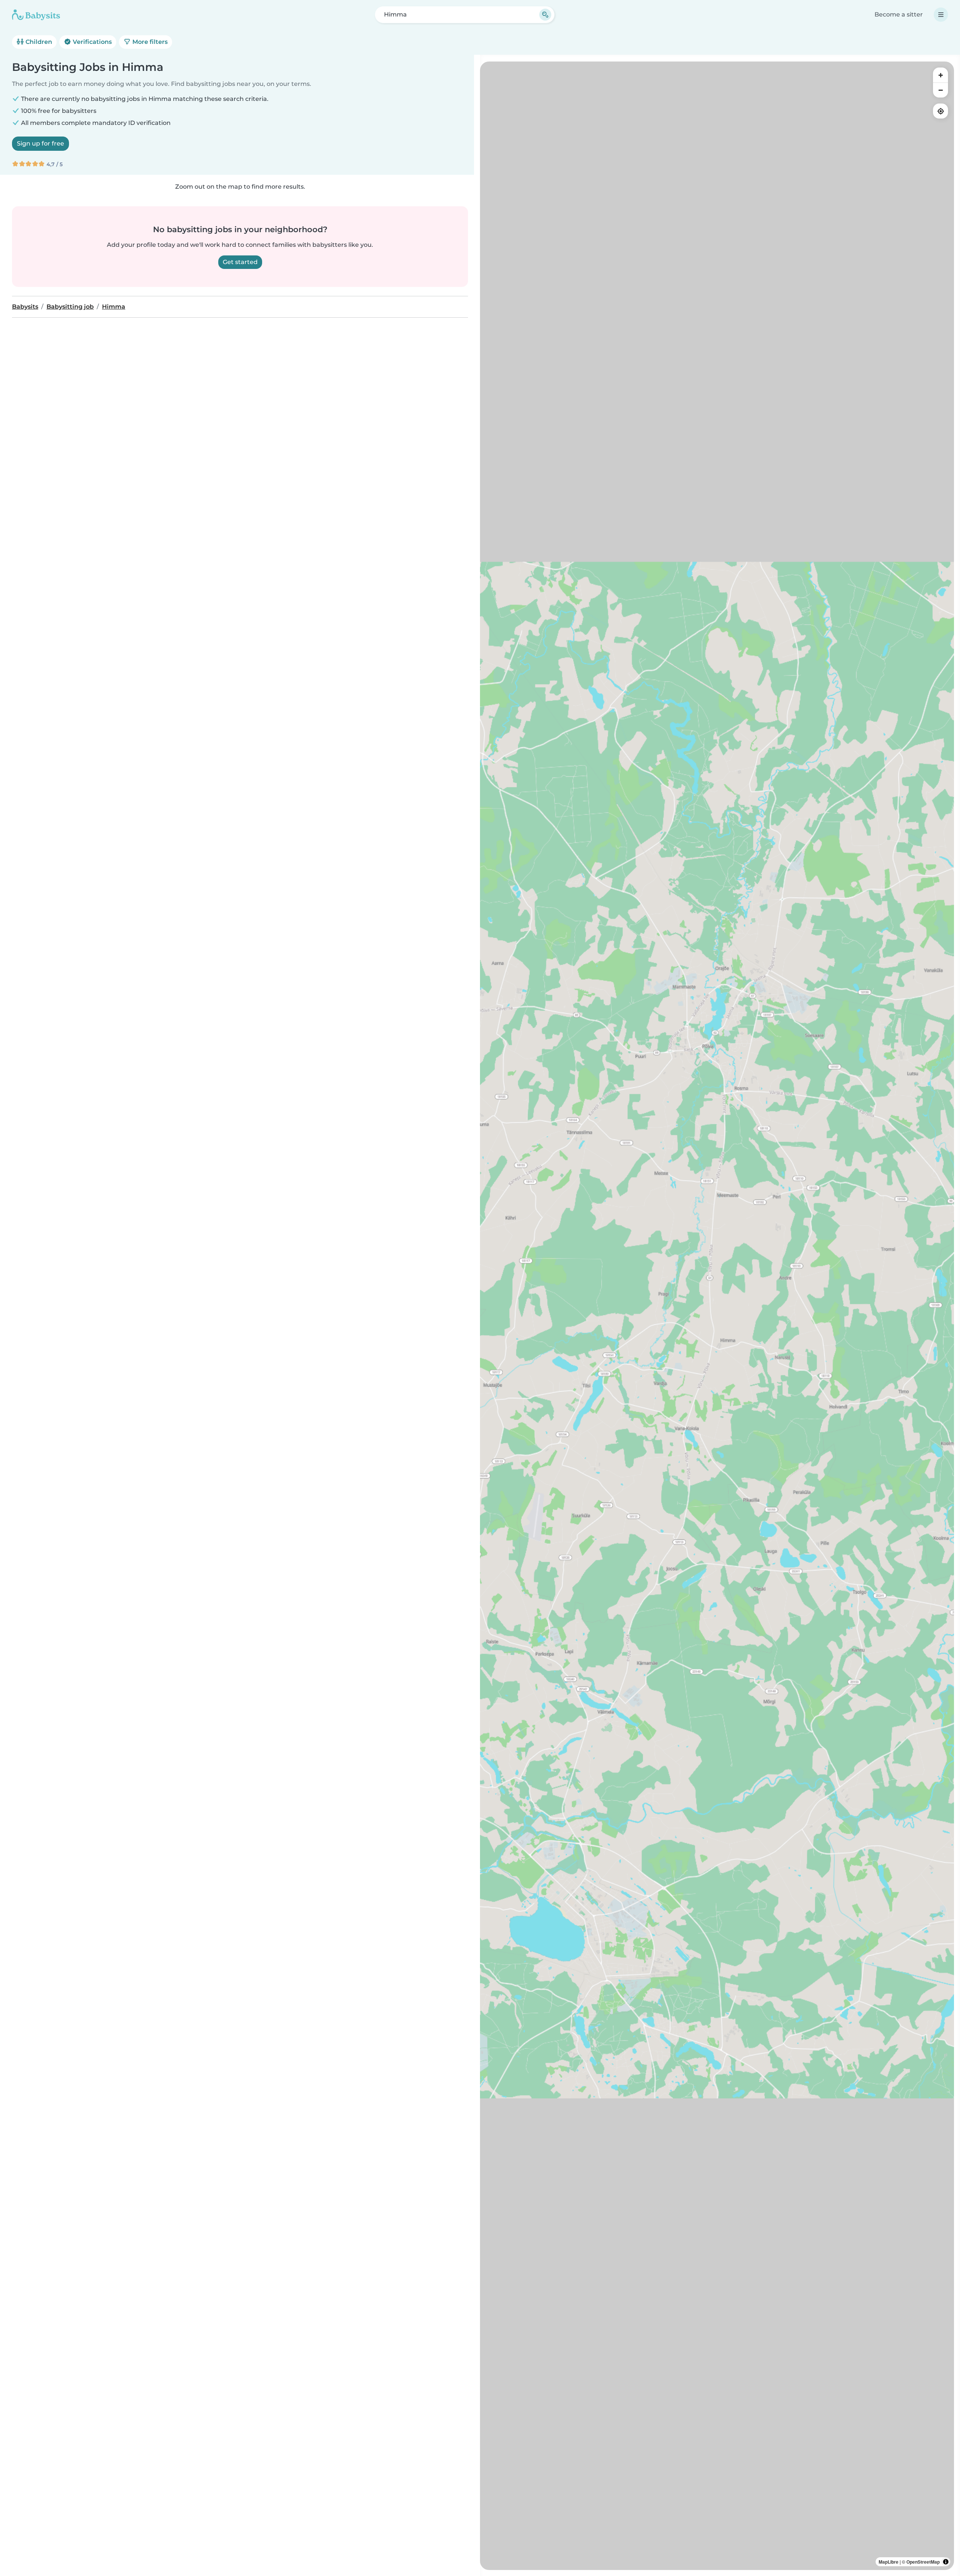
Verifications (91, 42)
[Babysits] (36, 15)
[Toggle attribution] (946, 2562)
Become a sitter (899, 14)
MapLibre (889, 2562)
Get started (240, 262)
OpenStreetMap (923, 2562)
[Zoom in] (940, 75)
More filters (149, 42)
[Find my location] (940, 111)
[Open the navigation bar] (941, 15)
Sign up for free (40, 143)
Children (38, 42)
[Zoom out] (940, 90)
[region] (717, 1316)
